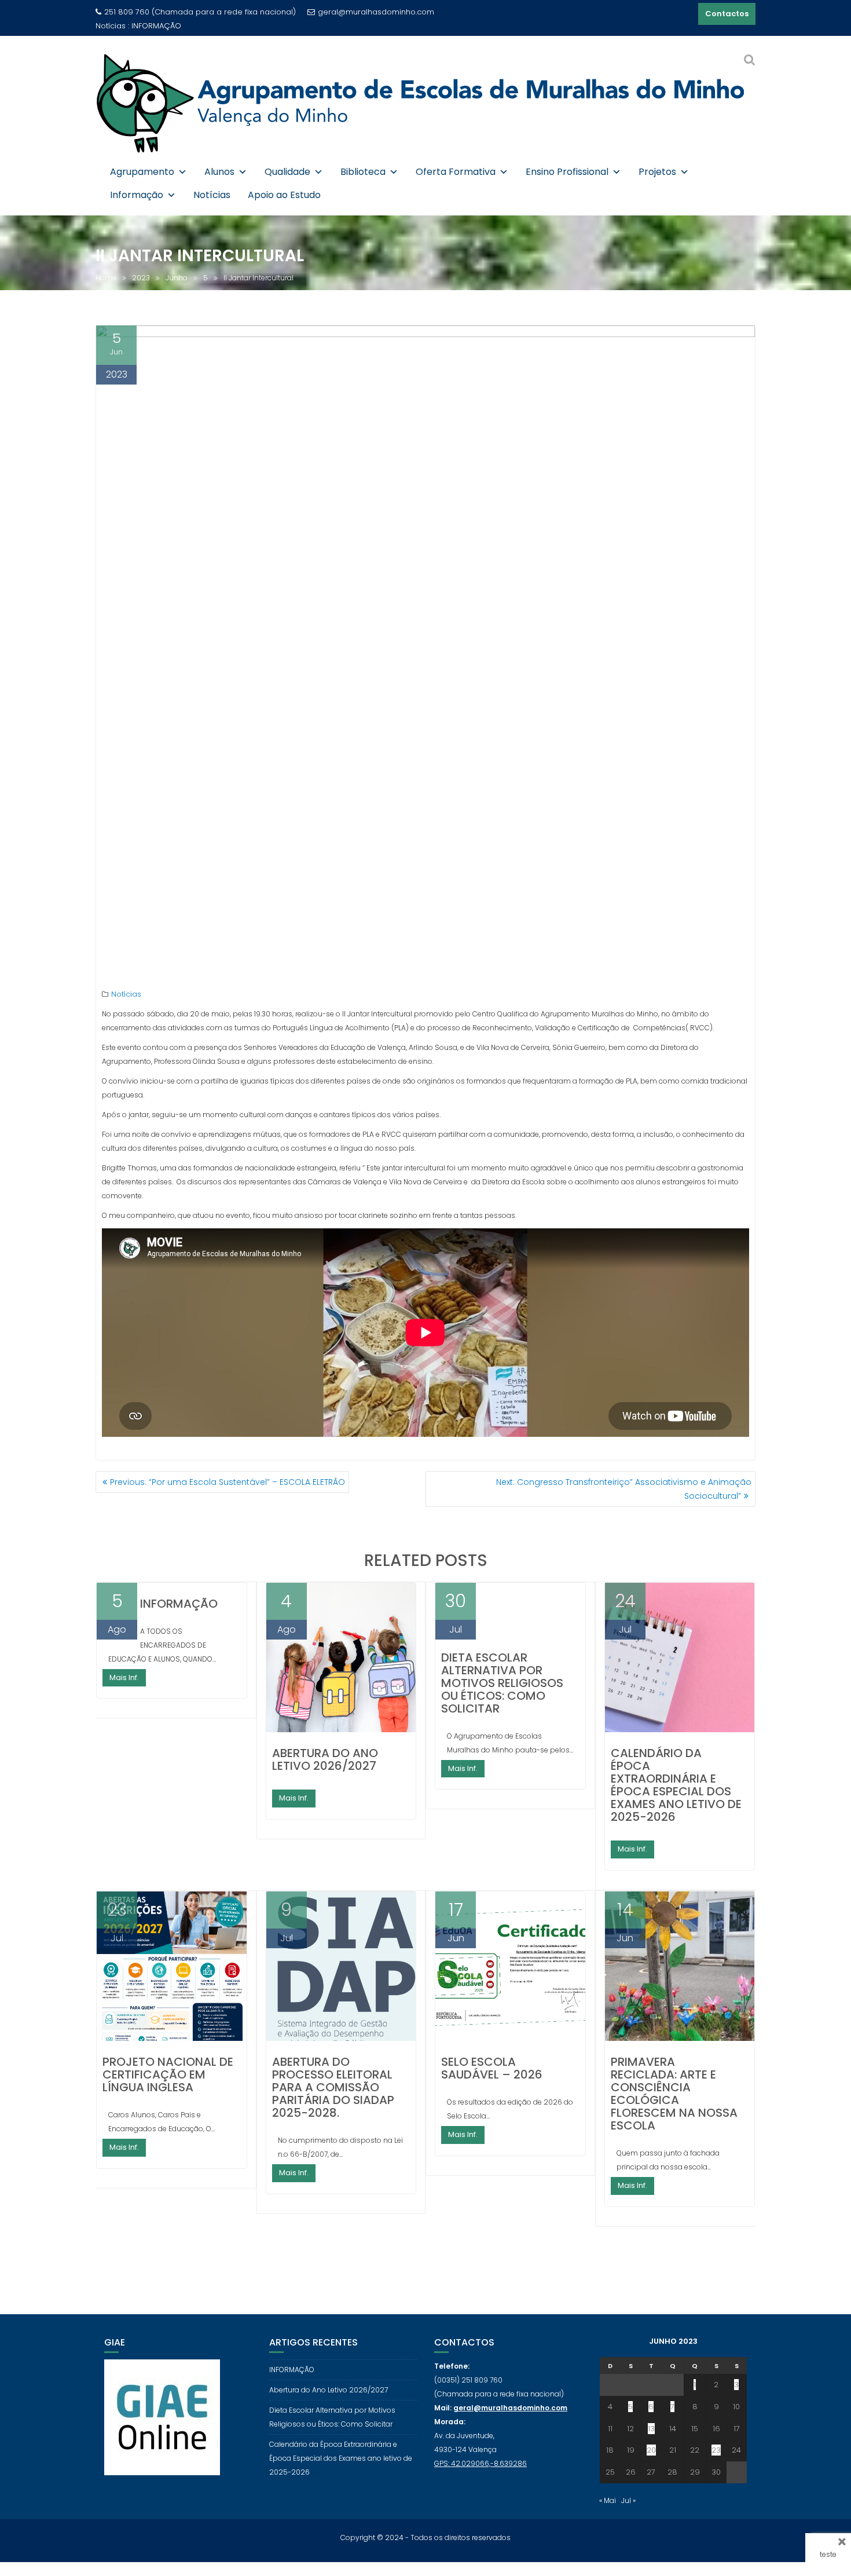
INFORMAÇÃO (179, 1604)
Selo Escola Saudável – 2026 (492, 2068)
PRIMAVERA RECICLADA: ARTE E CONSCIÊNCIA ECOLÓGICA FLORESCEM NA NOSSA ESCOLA (674, 2094)
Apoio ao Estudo (284, 195)
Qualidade (287, 172)
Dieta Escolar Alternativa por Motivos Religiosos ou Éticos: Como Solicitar (502, 1683)
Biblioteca (363, 172)
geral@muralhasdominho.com (376, 12)
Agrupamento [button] (142, 172)
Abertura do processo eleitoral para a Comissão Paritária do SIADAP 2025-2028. (333, 2087)
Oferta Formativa (456, 172)
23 (716, 2450)
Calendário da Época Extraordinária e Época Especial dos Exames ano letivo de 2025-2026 (676, 1785)
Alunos (219, 172)
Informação (137, 195)
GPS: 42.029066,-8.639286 (480, 2463)
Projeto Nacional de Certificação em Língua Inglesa (168, 2074)
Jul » (628, 2500)
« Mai (608, 2500)
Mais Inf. (124, 1677)
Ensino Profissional (567, 172)
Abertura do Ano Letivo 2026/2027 (196, 26)
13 (651, 2429)
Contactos (727, 14)
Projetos (657, 172)
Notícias (212, 195)
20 (651, 2450)
